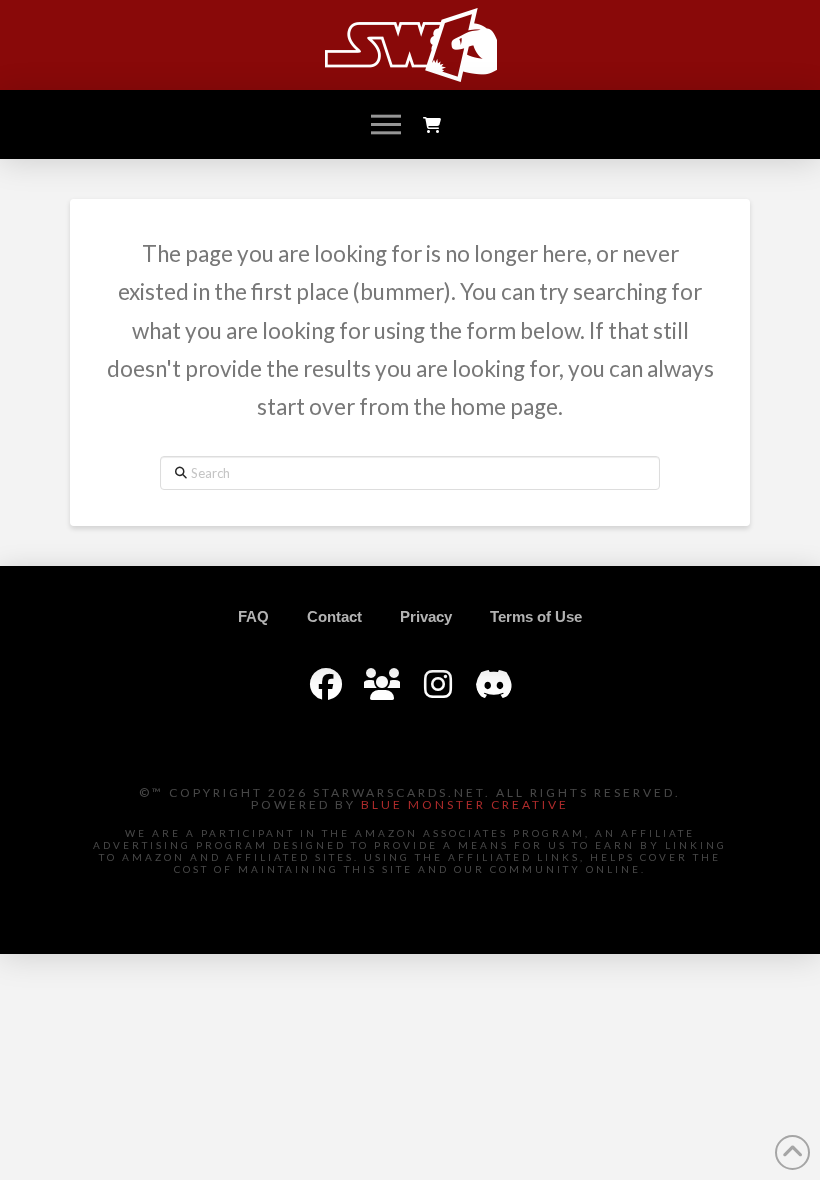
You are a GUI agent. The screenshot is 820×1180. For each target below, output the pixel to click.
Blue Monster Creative (465, 804)
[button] (386, 125)
